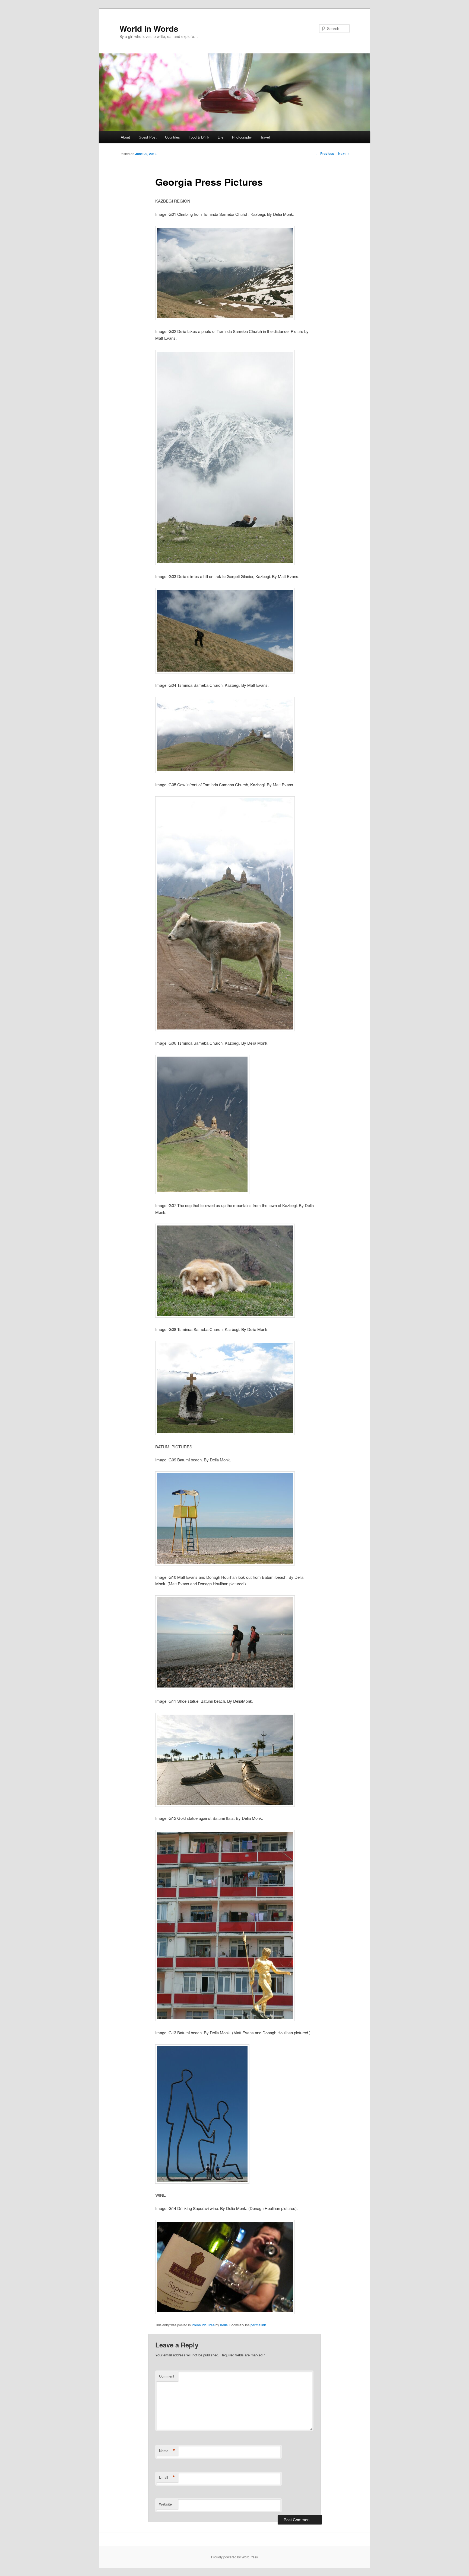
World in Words (149, 28)
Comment (167, 2376)
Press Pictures (203, 2325)
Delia (224, 2325)
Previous (325, 153)
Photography (242, 137)
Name (167, 2451)
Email (167, 2477)
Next (344, 153)
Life (221, 137)
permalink (258, 2325)
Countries (172, 137)
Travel (265, 137)
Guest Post (148, 137)
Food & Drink (199, 137)
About (125, 137)
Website (165, 2504)
